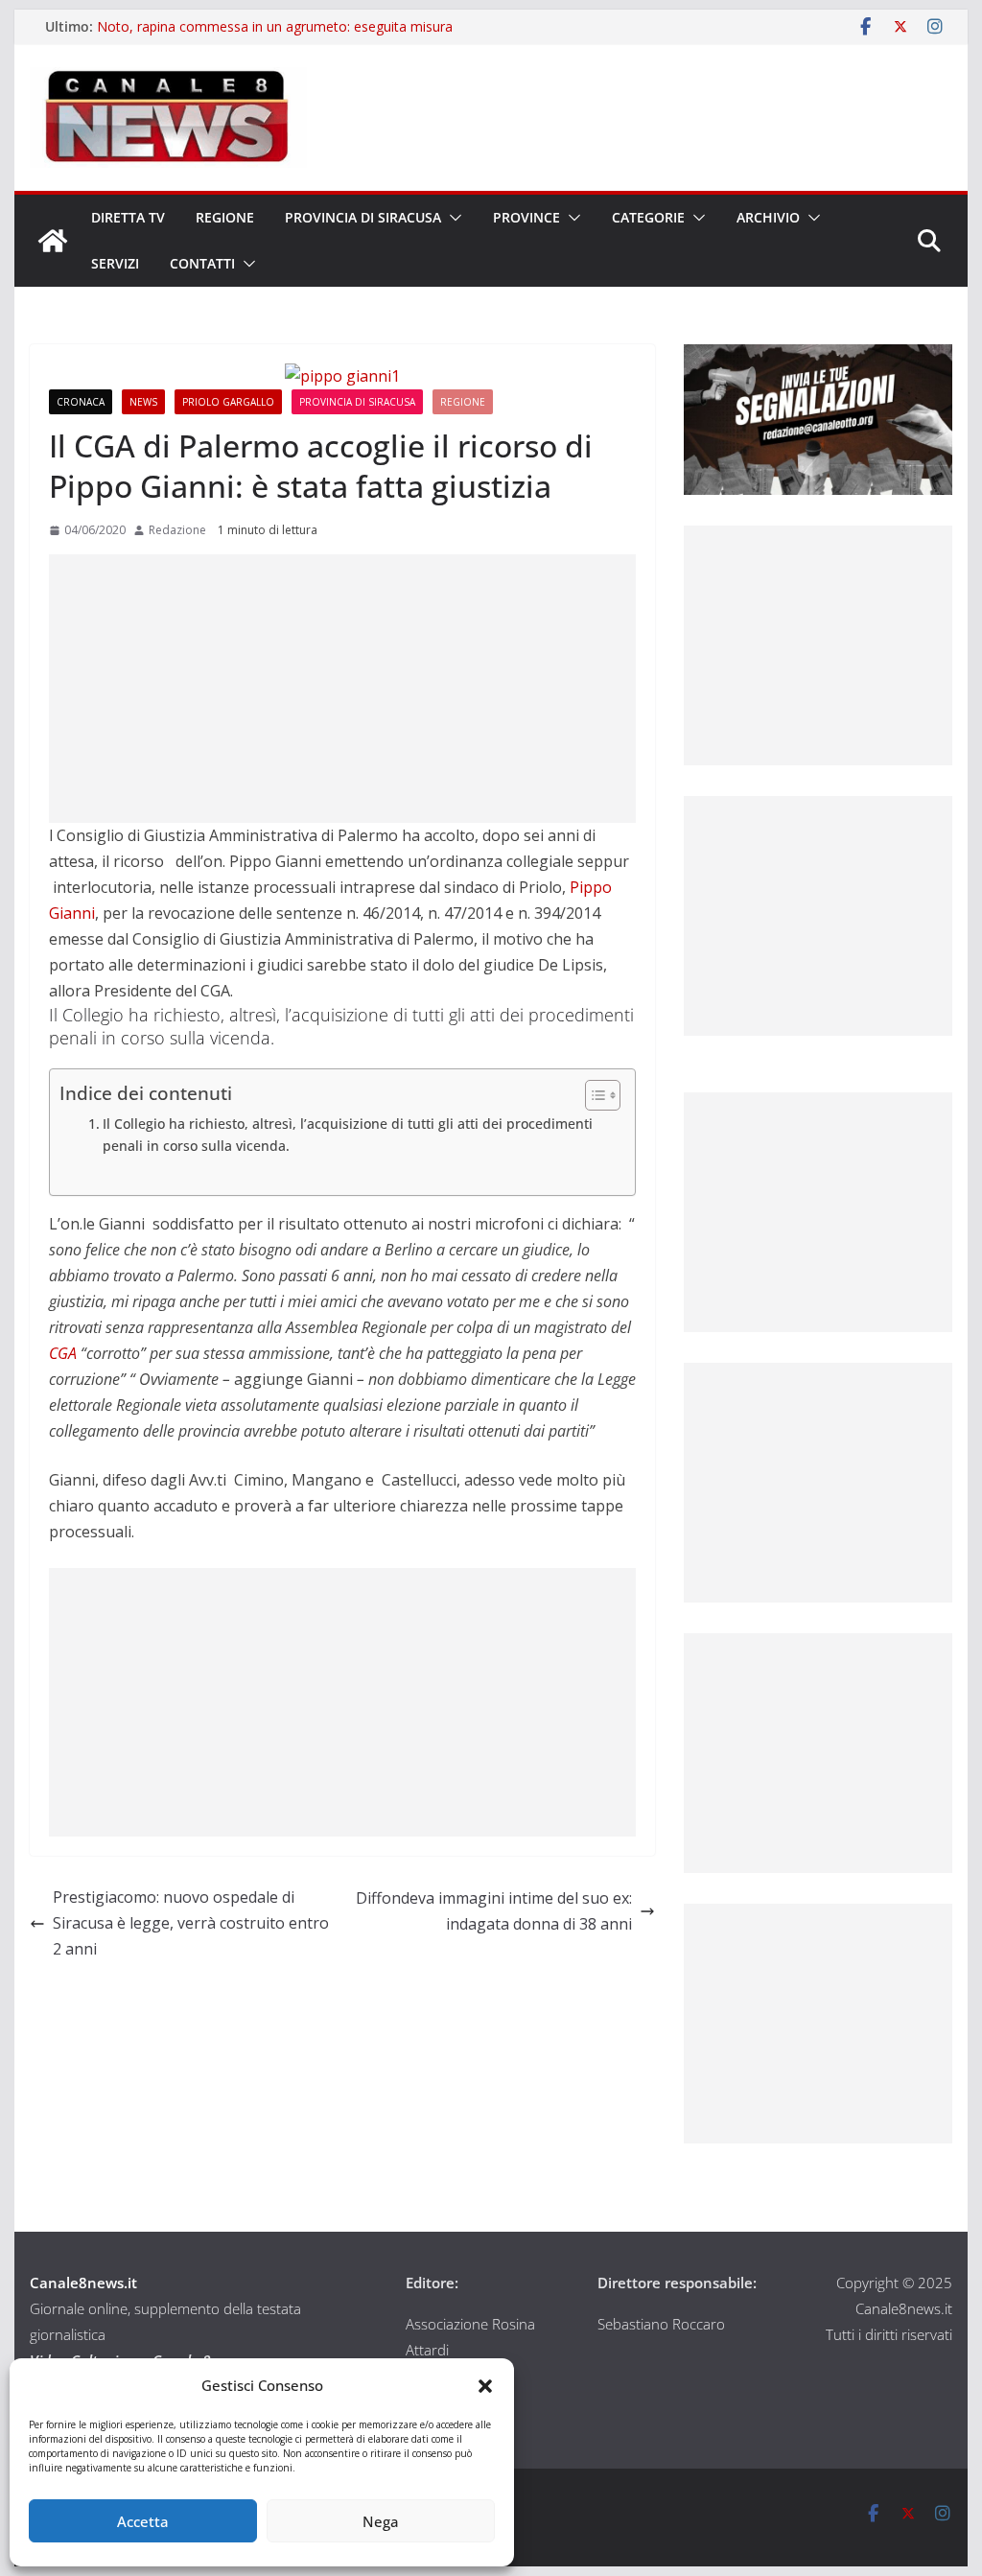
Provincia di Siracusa (363, 217)
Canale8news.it (83, 2283)
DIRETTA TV (128, 217)
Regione (225, 217)
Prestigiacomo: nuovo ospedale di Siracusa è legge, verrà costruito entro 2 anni (191, 1923)
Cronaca (81, 402)
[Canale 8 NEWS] (53, 241)
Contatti (202, 263)
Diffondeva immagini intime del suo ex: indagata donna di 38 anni (494, 1911)
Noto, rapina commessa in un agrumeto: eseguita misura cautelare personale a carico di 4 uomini (275, 36)
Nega (381, 2521)
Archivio (768, 217)
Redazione (177, 530)
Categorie (648, 217)
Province (526, 217)
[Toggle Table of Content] (593, 1095)
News (143, 402)
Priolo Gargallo (228, 402)
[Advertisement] (342, 689)
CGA (63, 1353)
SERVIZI (115, 263)
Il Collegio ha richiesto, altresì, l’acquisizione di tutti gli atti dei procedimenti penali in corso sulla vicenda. (348, 1135)
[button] (485, 2386)
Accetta (143, 2521)
